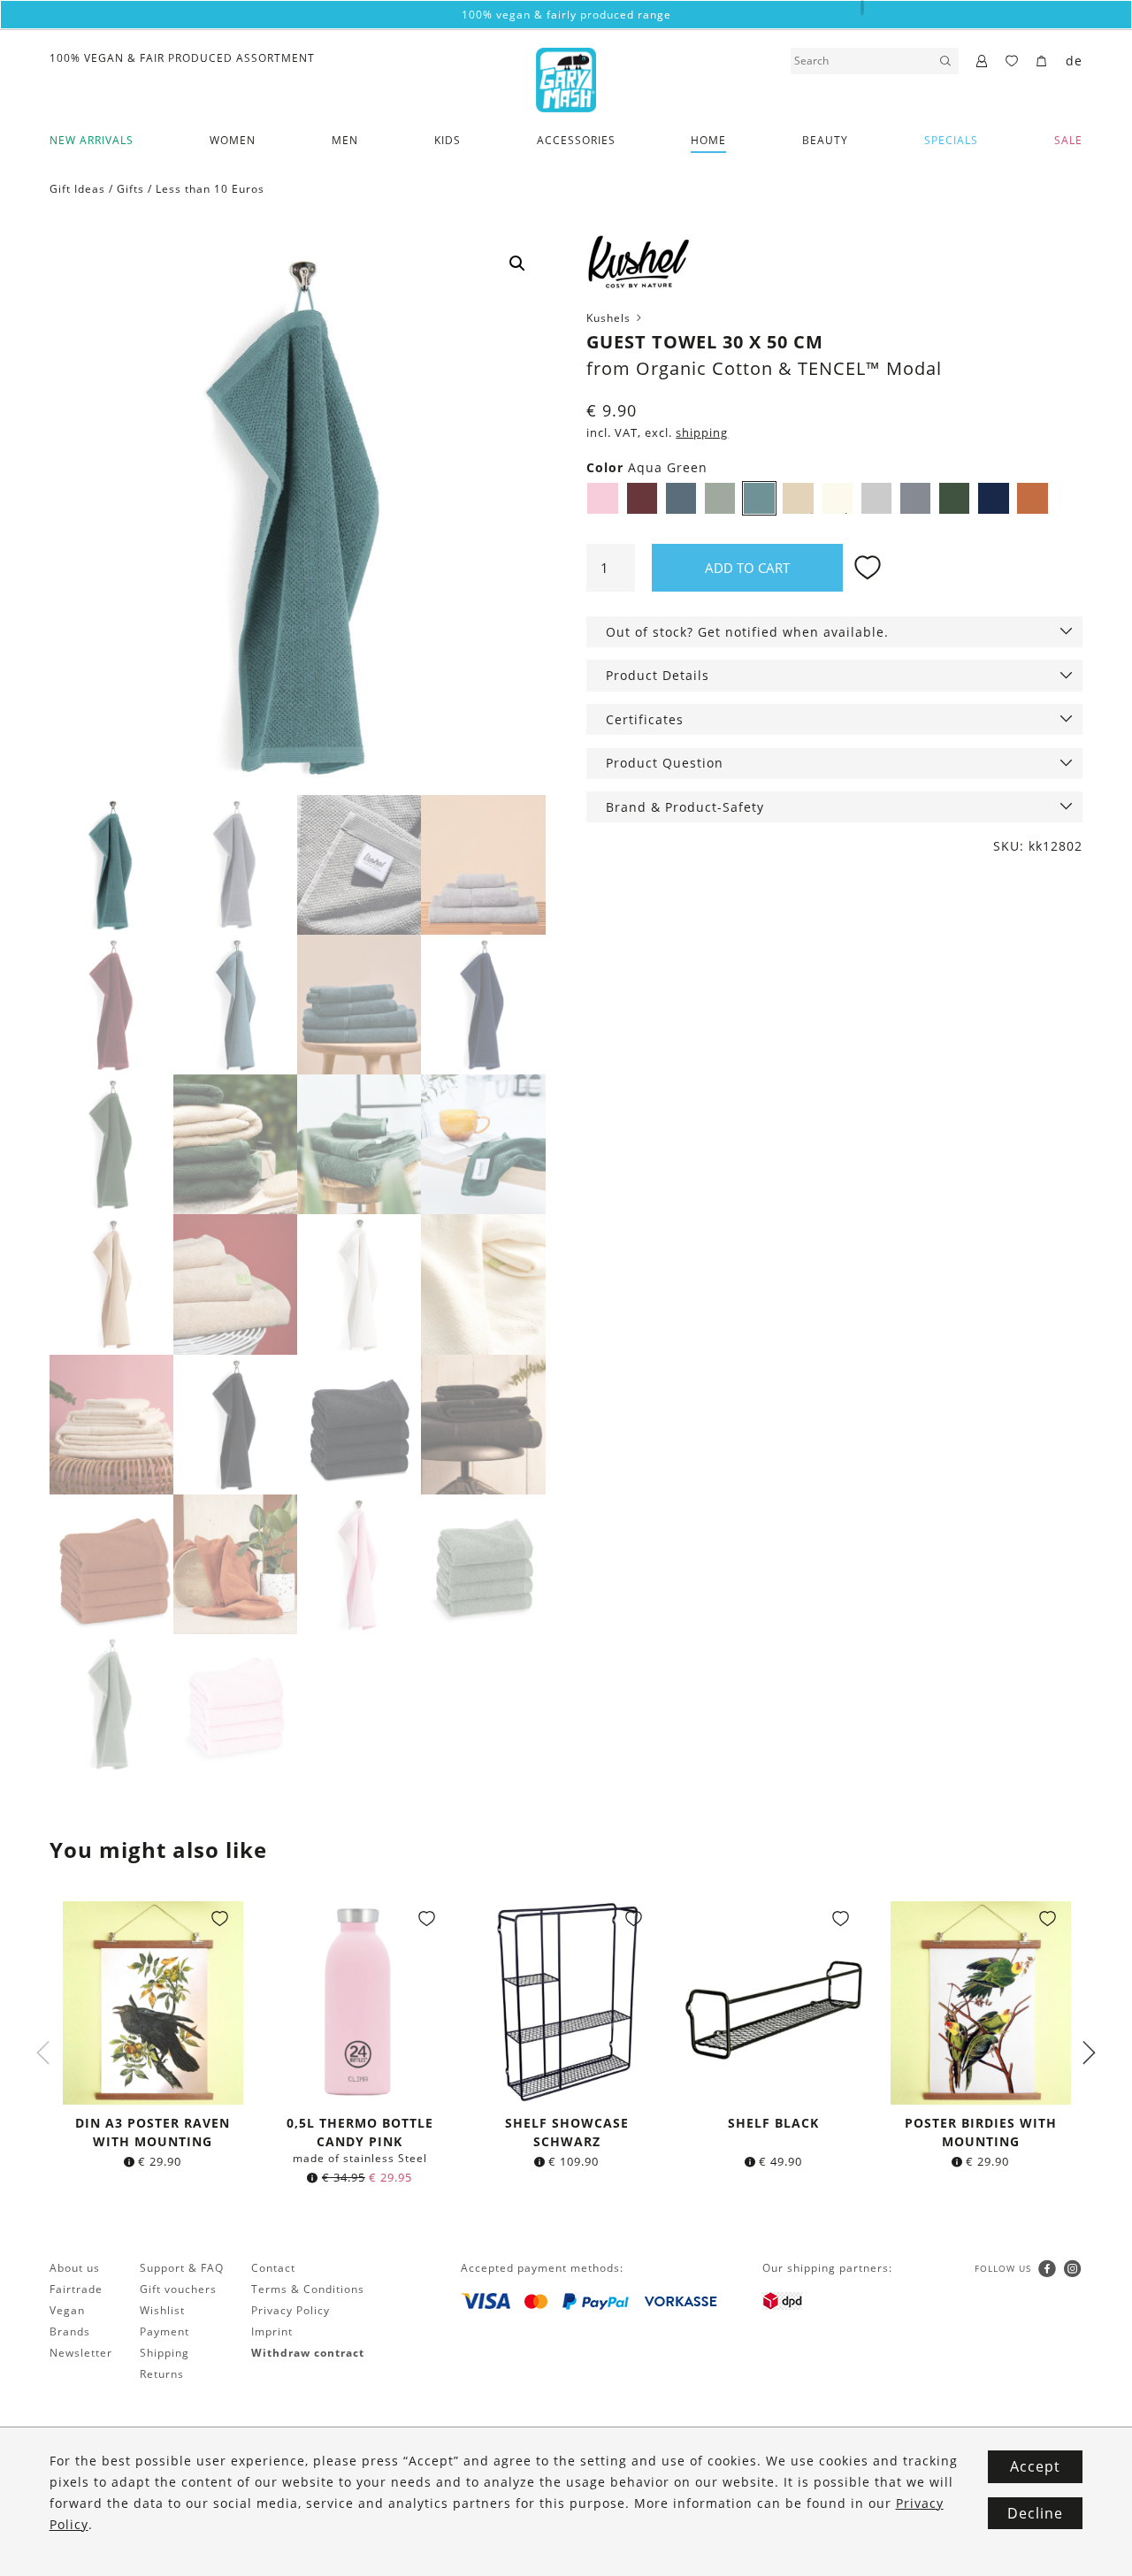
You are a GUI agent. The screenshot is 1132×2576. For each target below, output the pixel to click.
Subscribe (566, 1478)
